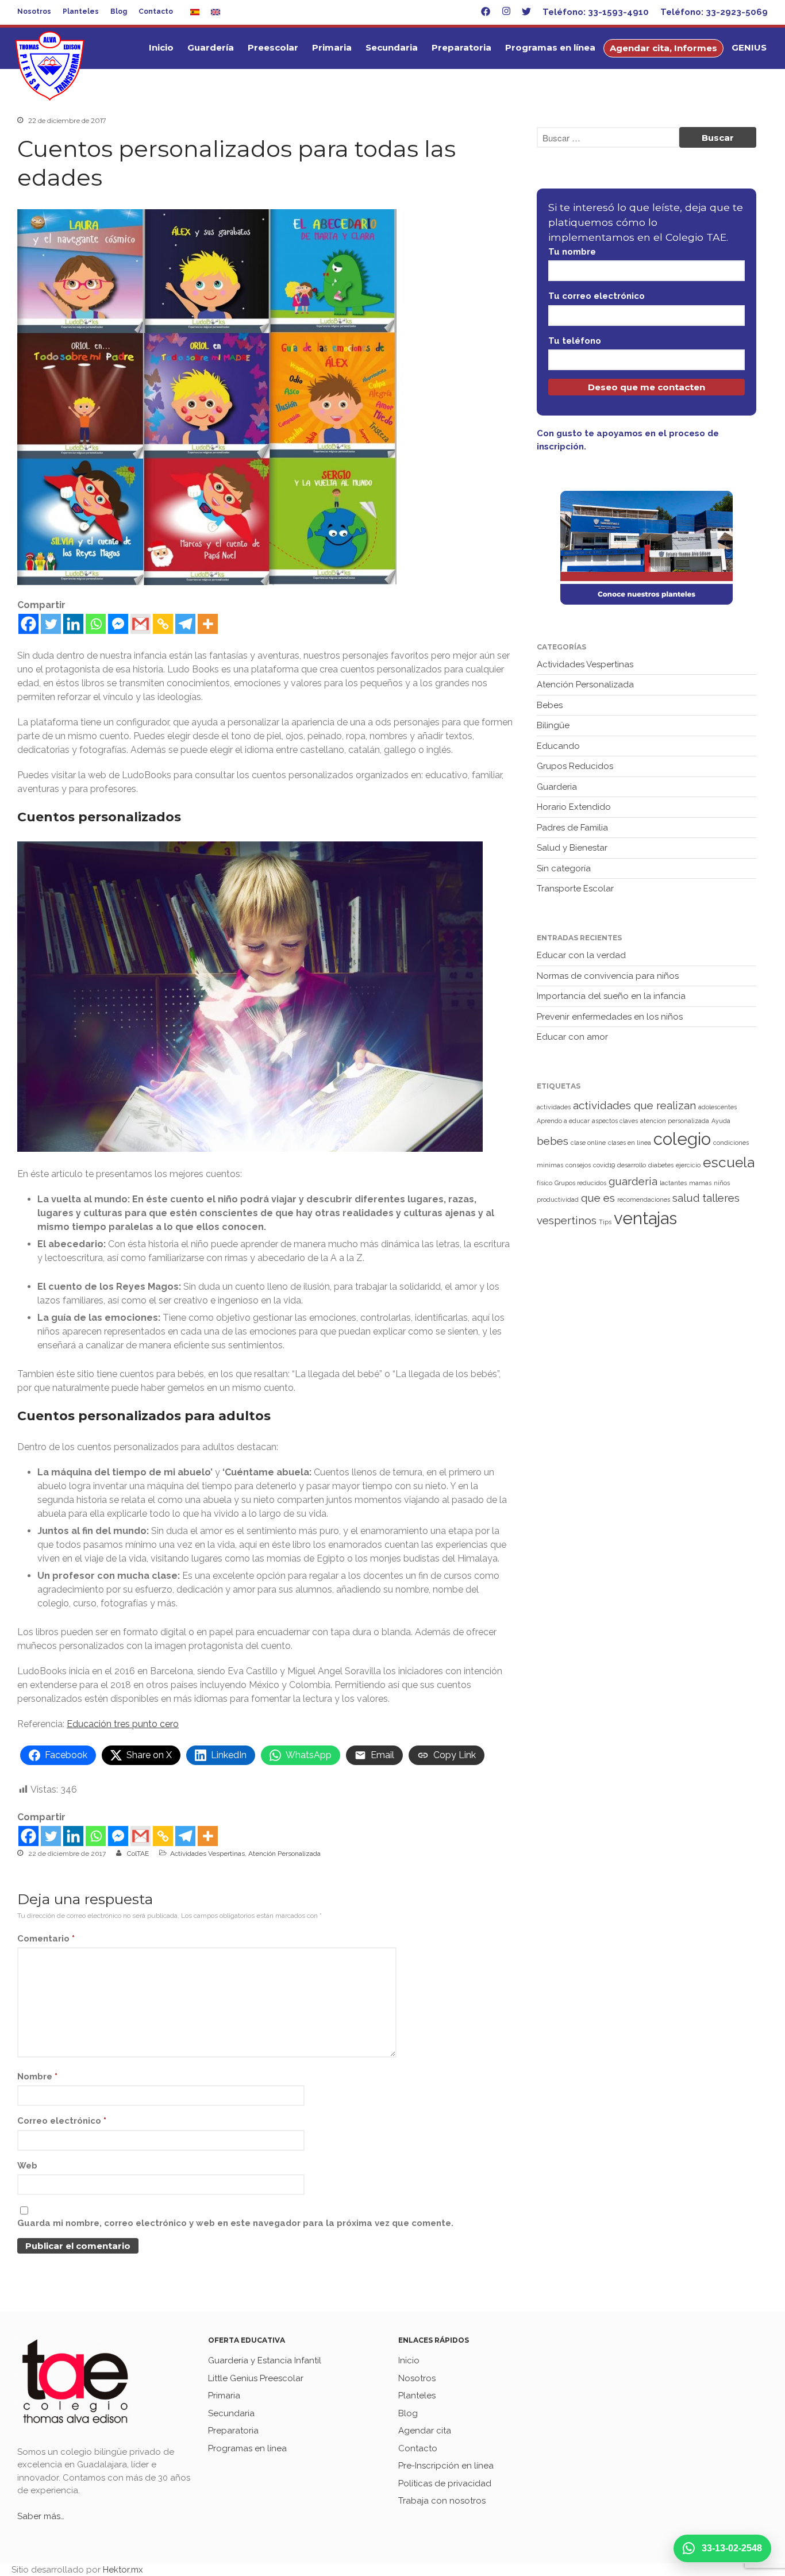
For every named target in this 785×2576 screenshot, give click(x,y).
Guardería (211, 47)
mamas (700, 1183)
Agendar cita (425, 2431)
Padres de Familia (572, 828)
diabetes (661, 1165)
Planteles (81, 11)
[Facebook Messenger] (118, 624)
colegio (682, 1139)
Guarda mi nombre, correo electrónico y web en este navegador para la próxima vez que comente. (235, 2223)
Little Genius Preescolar (256, 2378)
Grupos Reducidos (575, 766)
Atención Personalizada (284, 1854)
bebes (553, 1141)
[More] (208, 624)
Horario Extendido (574, 807)
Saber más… (41, 2516)
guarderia (633, 1181)
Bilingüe (553, 725)
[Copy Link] (163, 624)
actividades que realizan (634, 1105)
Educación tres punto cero (123, 1724)
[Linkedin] (73, 624)
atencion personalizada (675, 1121)
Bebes (550, 705)
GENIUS (749, 47)
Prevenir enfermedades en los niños (610, 1017)
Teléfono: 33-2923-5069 (714, 12)
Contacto (156, 11)
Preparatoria (461, 47)
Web (27, 2166)
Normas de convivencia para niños (608, 976)
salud (686, 1198)
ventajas (645, 1218)
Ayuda (721, 1121)
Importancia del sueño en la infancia (611, 996)
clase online (588, 1143)
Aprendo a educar (563, 1121)
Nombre (37, 2077)
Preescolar (273, 47)
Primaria (332, 47)
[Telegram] (185, 624)
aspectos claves (615, 1121)
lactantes (673, 1183)
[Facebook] (28, 624)
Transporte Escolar (575, 889)
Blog (119, 11)
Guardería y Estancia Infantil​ (265, 2360)
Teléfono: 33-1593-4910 (596, 12)
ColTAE (138, 1854)
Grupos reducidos (580, 1183)
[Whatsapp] (96, 624)
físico (545, 1183)
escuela (729, 1162)
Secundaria (392, 47)
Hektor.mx (123, 2570)
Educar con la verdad (581, 955)
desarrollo (632, 1165)
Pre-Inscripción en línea (446, 2466)
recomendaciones (644, 1199)
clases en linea (630, 1143)
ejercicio (688, 1165)
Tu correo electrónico (597, 296)
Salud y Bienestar (572, 848)
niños (722, 1183)
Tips (605, 1222)
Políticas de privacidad (445, 2483)
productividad (558, 1199)
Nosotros (34, 11)
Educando (558, 746)
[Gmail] (141, 624)
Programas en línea (550, 47)
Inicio (161, 47)
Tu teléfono (575, 341)
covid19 (604, 1165)
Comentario (46, 1939)
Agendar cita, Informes (663, 48)
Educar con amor (572, 1037)
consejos (578, 1165)
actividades (554, 1107)
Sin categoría (564, 868)
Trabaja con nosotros (442, 2501)
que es (598, 1198)
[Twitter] (51, 624)
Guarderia (557, 787)
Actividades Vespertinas (207, 1854)
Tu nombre (572, 252)
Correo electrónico (62, 2121)
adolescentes (717, 1107)
